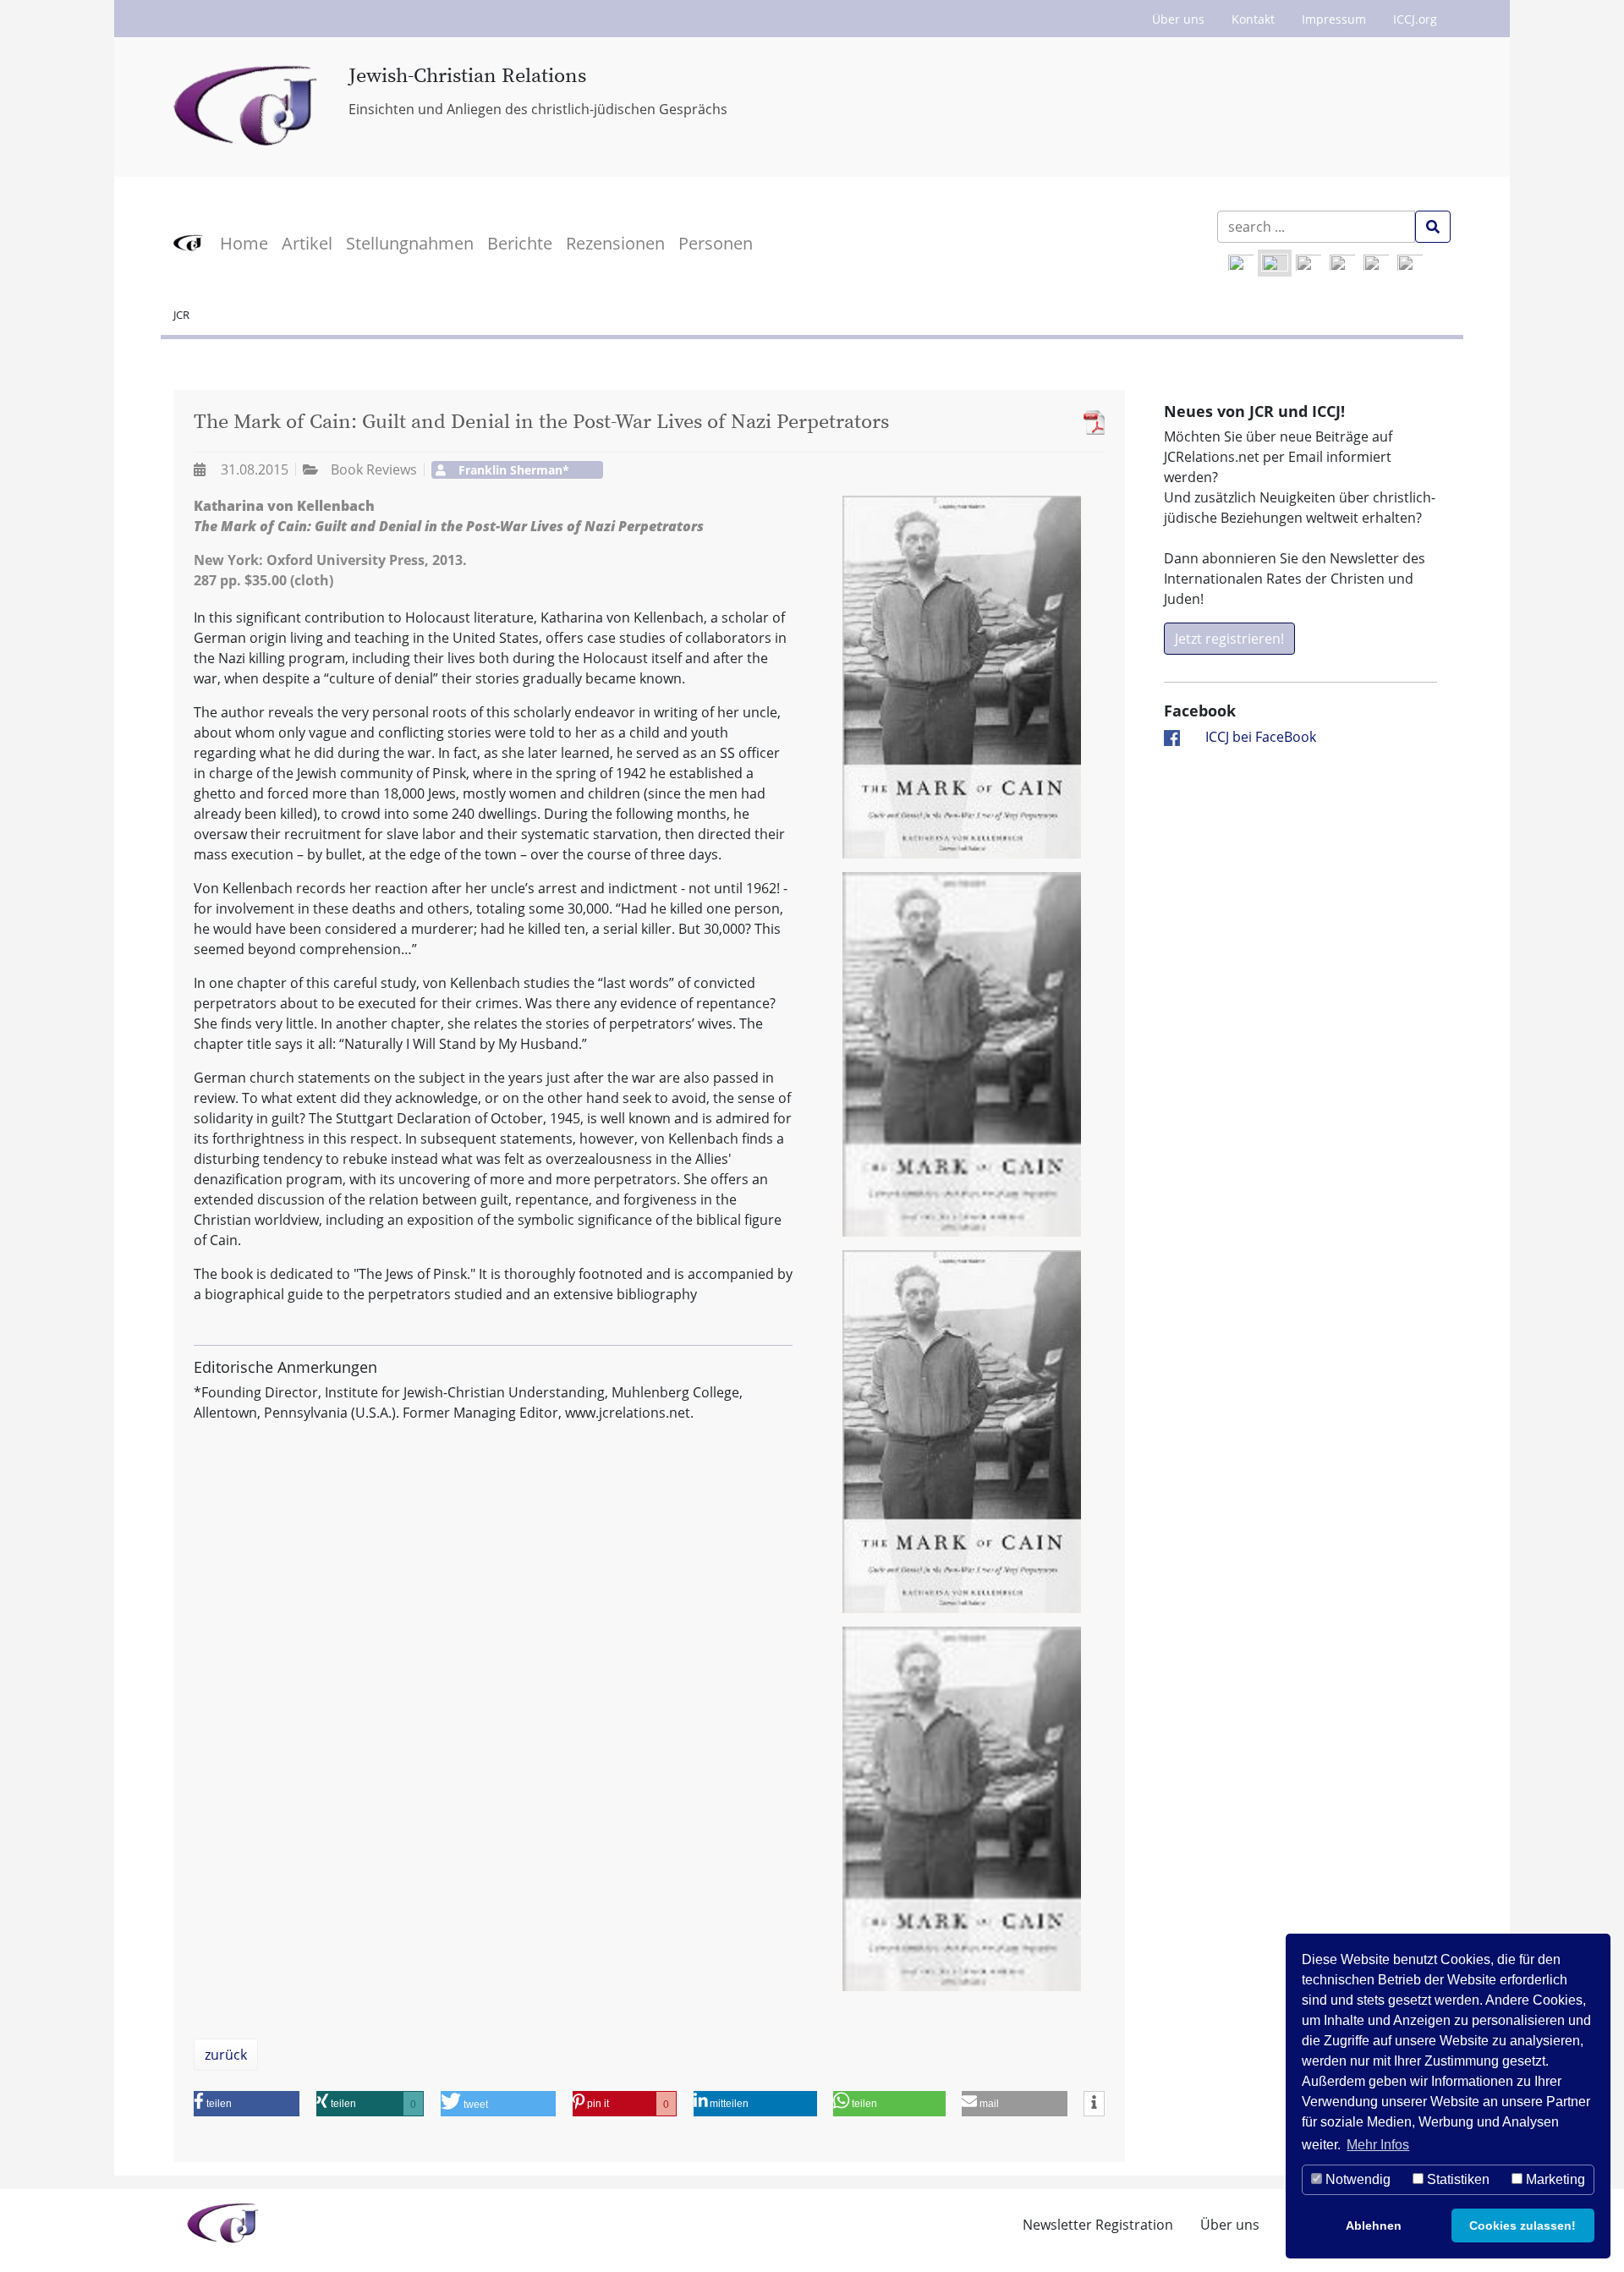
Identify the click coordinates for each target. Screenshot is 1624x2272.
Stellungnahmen (410, 243)
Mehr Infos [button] (1378, 2145)
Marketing (1554, 2179)
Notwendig (1356, 2179)
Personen (716, 243)
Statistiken (1457, 2179)
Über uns (1178, 19)
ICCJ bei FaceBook (1261, 737)
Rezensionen (615, 243)
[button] (247, 2104)
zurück (226, 2055)
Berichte (520, 243)
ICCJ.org (1415, 19)
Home (244, 243)
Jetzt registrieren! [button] (1229, 639)
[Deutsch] (1275, 263)
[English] (1241, 263)
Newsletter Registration (1098, 2225)
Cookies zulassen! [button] (1522, 2225)
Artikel (307, 243)
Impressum (1334, 19)
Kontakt (1253, 19)
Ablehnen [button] (1374, 2225)
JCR (181, 315)
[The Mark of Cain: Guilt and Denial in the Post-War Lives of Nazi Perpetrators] (1090, 423)
